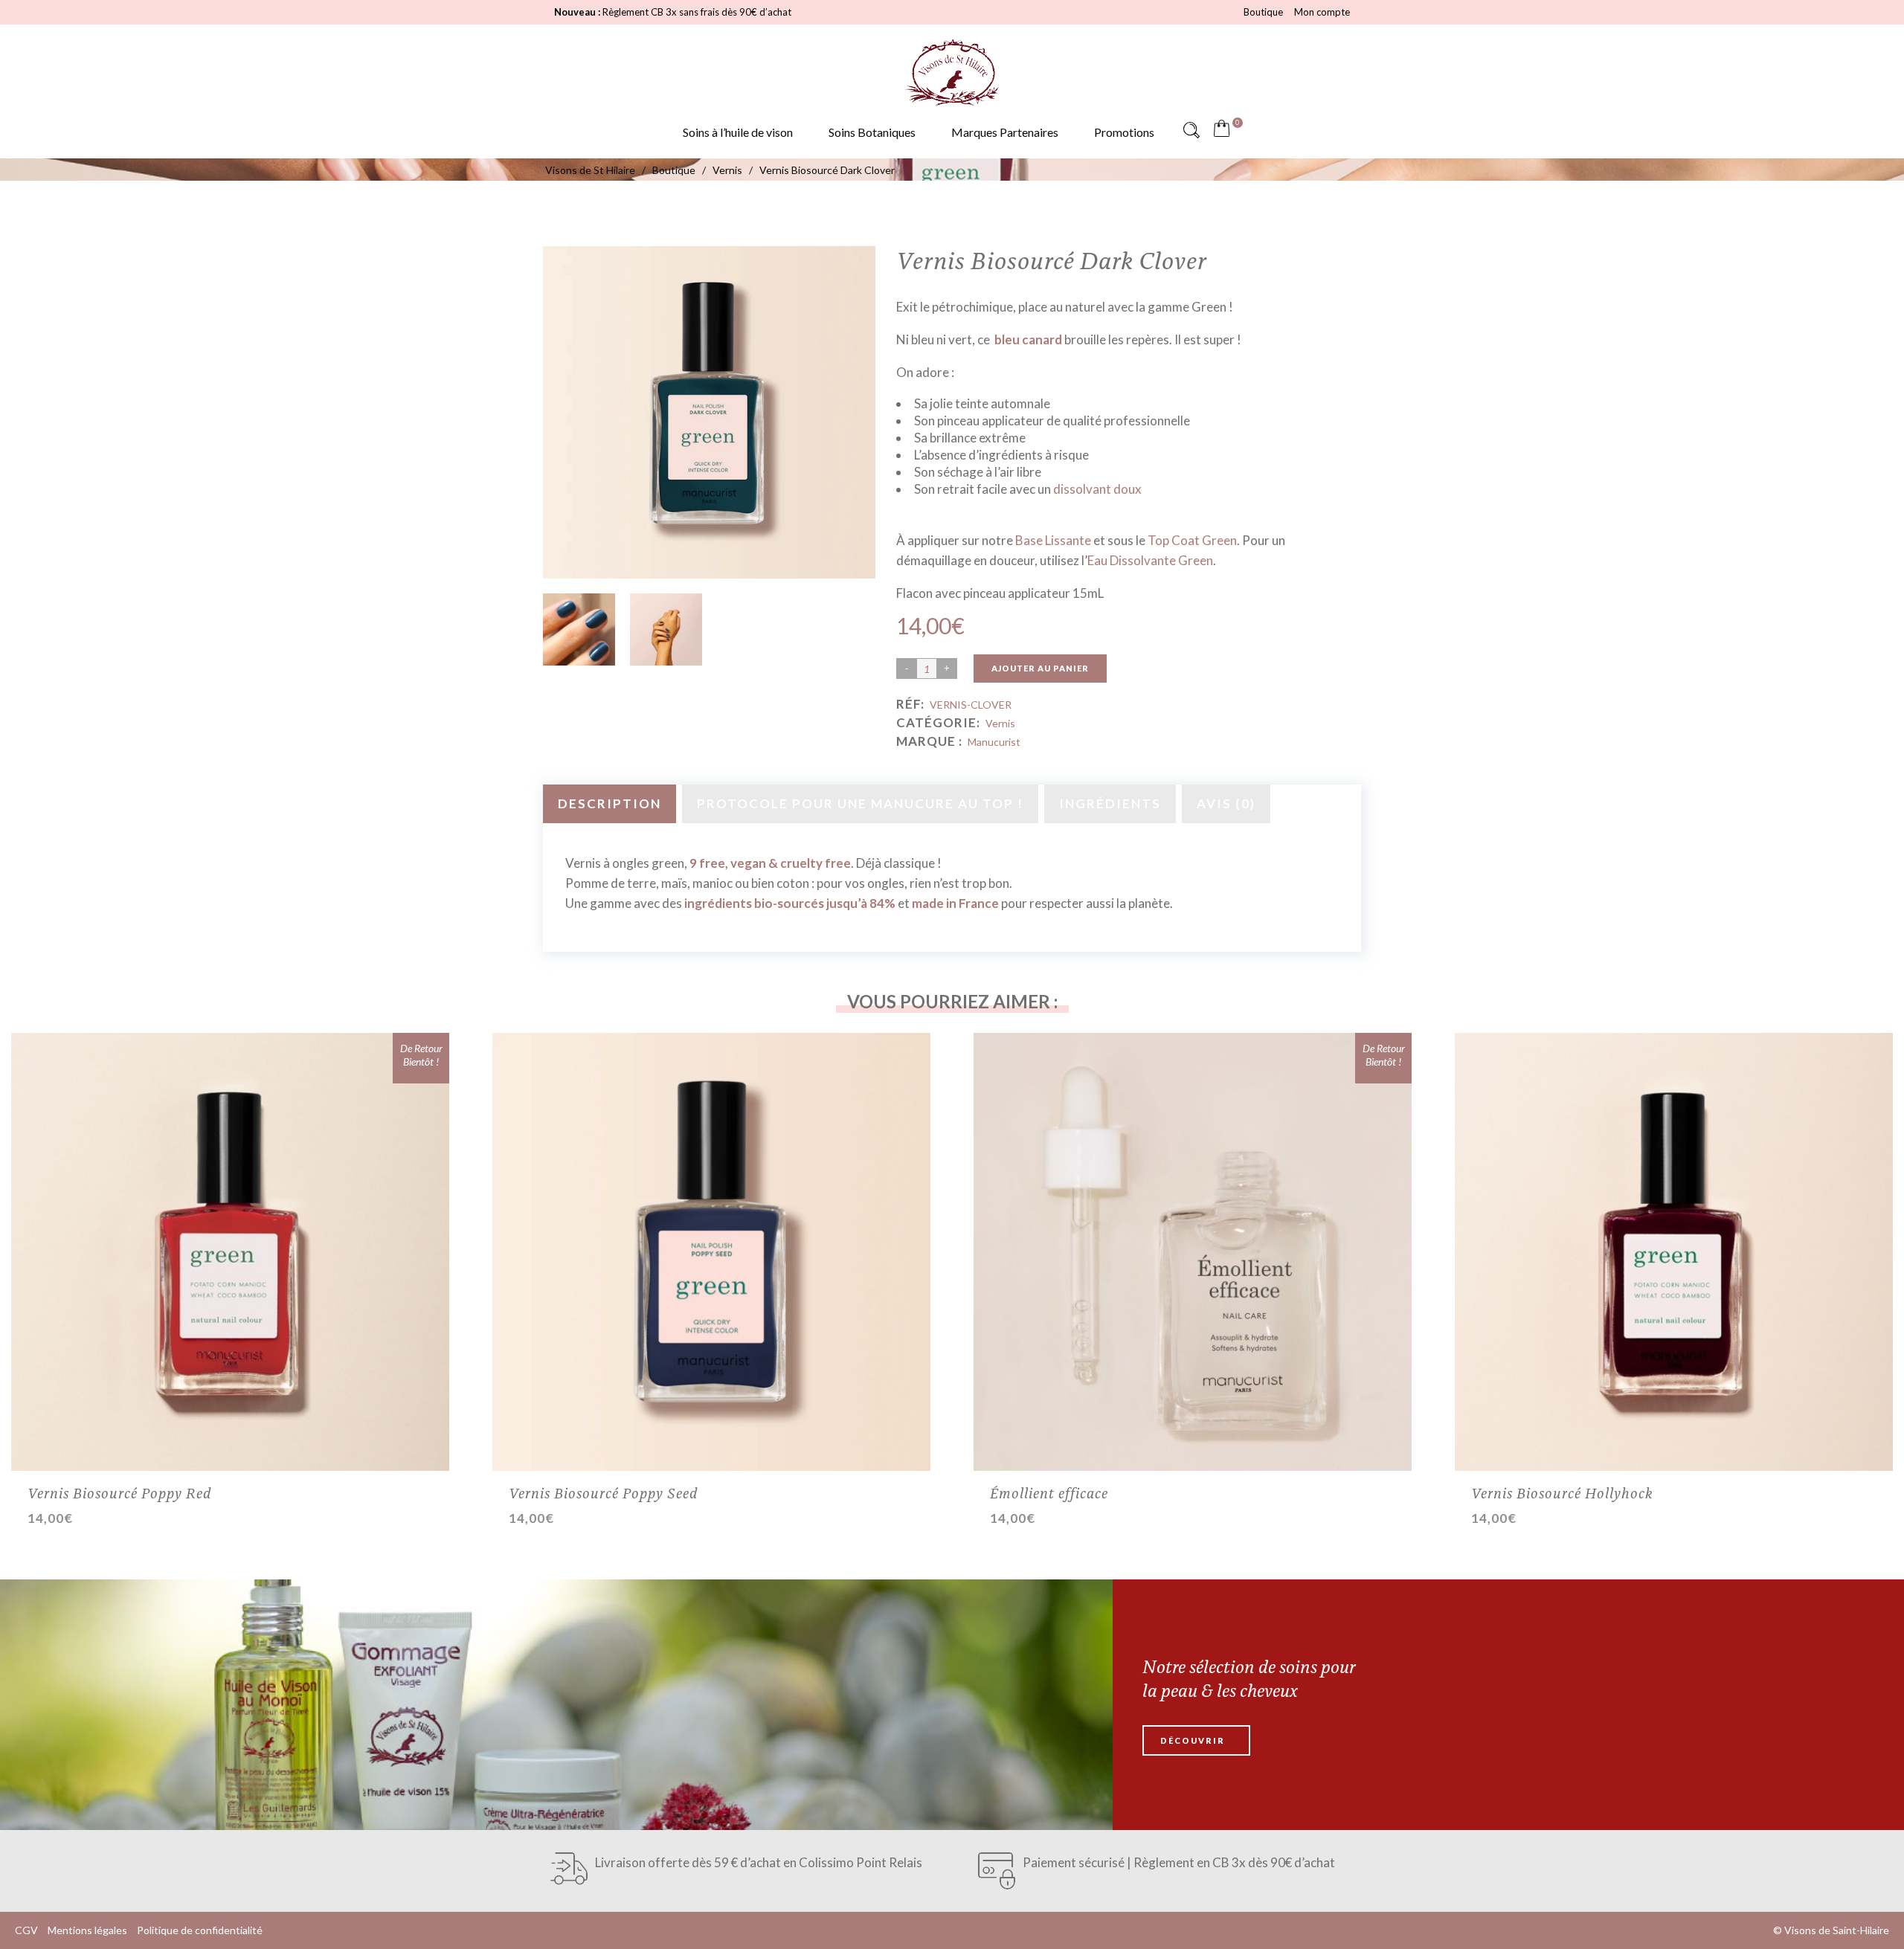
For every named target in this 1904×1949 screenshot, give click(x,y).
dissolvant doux (1097, 489)
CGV (26, 1930)
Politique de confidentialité (200, 1930)
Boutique (1263, 12)
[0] (1225, 130)
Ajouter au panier (1040, 668)
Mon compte (1322, 12)
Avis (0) (1226, 803)
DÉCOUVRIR (1193, 1740)
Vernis (727, 170)
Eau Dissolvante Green (1150, 560)
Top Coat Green (1192, 540)
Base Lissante (1053, 540)
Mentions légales (87, 1930)
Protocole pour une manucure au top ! (860, 803)
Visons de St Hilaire (590, 170)
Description (610, 803)
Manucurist (994, 742)
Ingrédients (1110, 803)
